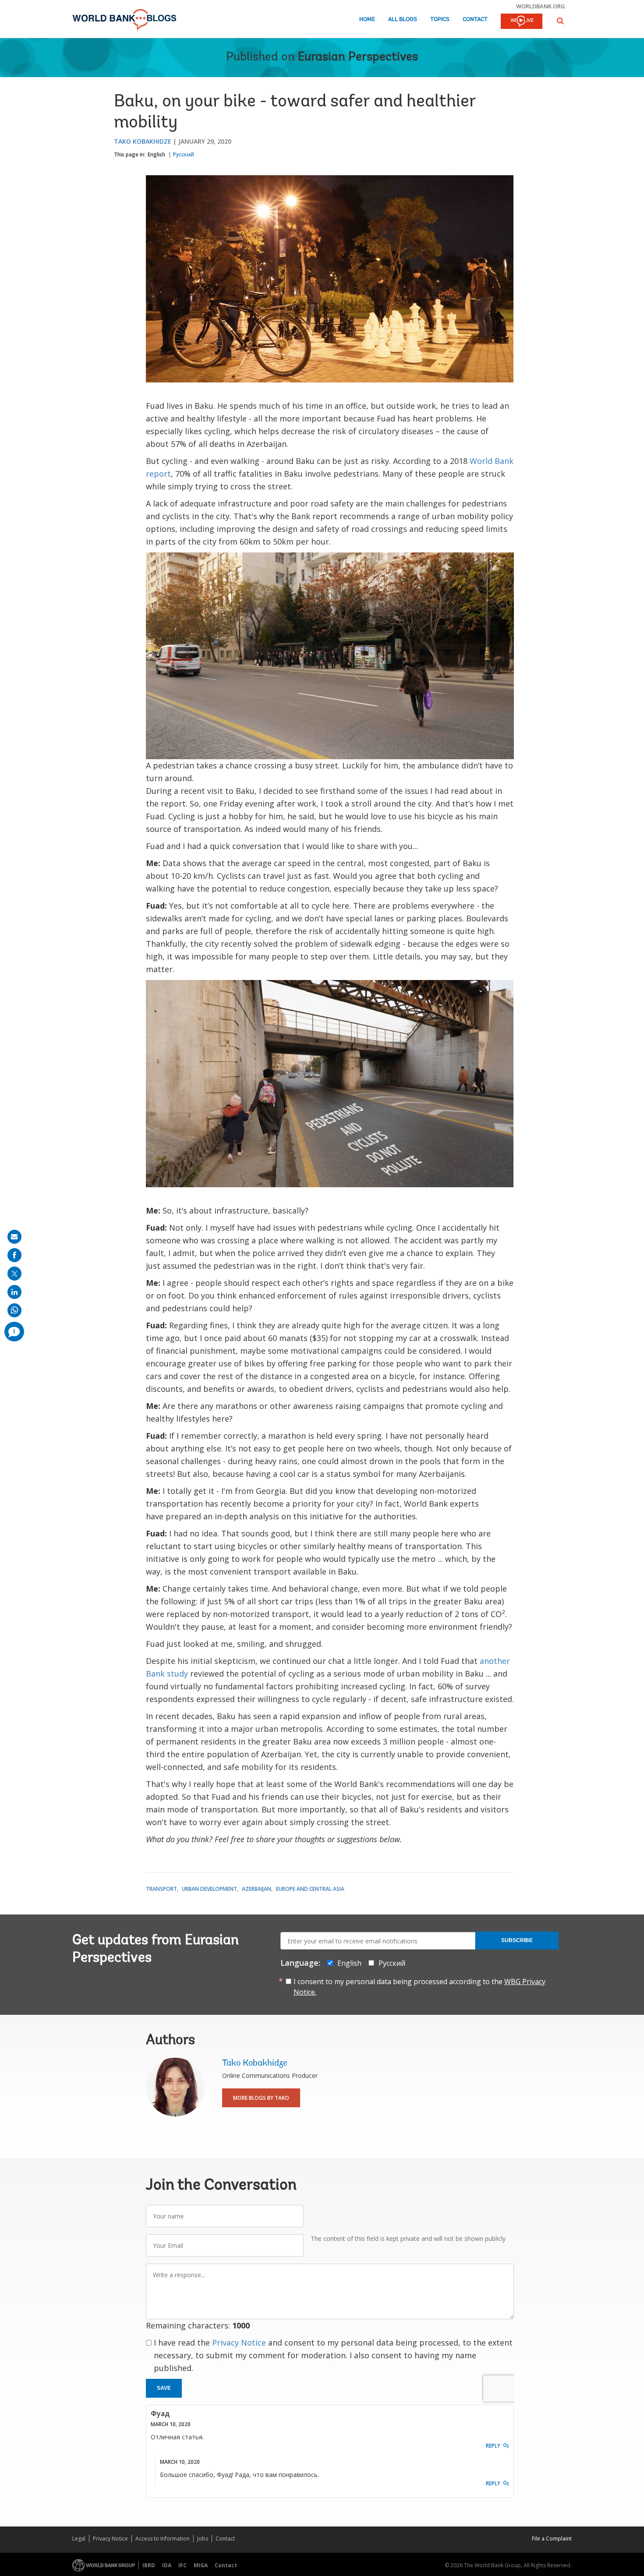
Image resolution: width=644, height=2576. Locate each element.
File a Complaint (552, 2539)
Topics (440, 19)
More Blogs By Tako (261, 2098)
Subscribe (517, 1940)
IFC (182, 2565)
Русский (184, 154)
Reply (493, 2446)
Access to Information (163, 2539)
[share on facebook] (14, 1255)
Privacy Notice (239, 2342)
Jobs (203, 2539)
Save (164, 2388)
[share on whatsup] (14, 1310)
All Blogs (403, 19)
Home (367, 19)
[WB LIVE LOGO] (522, 22)
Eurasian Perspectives (358, 57)
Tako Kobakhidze (143, 141)
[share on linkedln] (14, 1292)
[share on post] (14, 1274)
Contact (475, 19)
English (156, 154)
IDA (167, 2565)
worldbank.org (541, 6)
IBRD (149, 2565)
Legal (79, 2539)
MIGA (201, 2565)
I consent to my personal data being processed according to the (419, 1987)
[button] (560, 21)
